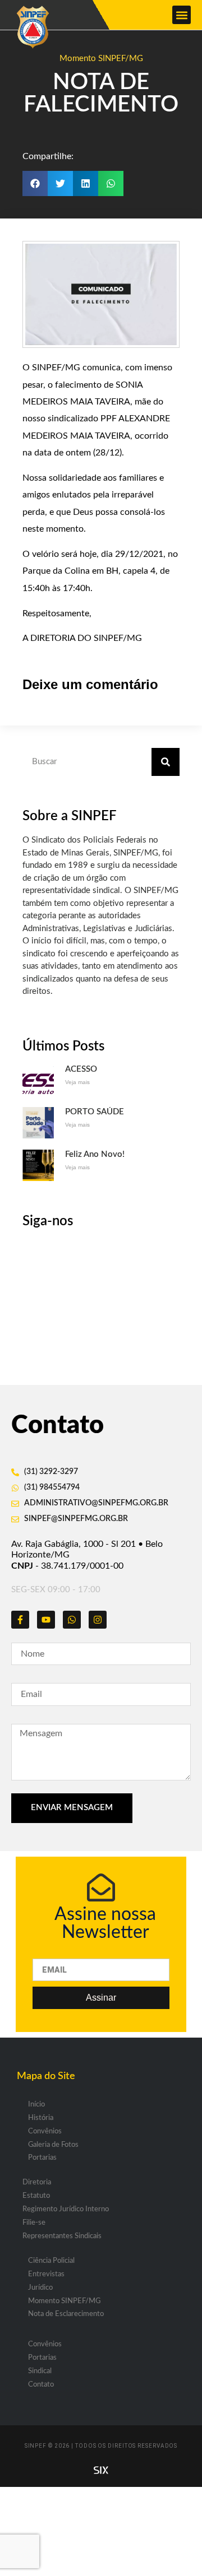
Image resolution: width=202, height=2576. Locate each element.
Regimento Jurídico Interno (66, 2209)
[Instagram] (98, 1620)
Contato (41, 2385)
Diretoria (37, 2182)
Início (36, 2105)
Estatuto (36, 2196)
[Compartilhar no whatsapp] (111, 183)
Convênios (45, 2131)
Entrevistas (46, 2274)
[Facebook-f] (20, 1620)
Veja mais (77, 1082)
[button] (182, 15)
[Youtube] (46, 1620)
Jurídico (40, 2288)
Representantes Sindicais (62, 2236)
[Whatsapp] (72, 1620)
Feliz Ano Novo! (95, 1154)
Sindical (40, 2371)
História (41, 2118)
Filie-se (34, 2223)
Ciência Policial (51, 2261)
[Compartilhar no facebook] (35, 183)
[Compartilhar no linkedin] (86, 183)
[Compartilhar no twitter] (60, 183)
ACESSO (81, 1069)
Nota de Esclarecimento (66, 2314)
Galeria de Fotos (53, 2145)
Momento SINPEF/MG (101, 59)
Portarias (42, 2158)
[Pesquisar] (166, 762)
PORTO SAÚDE (95, 1112)
